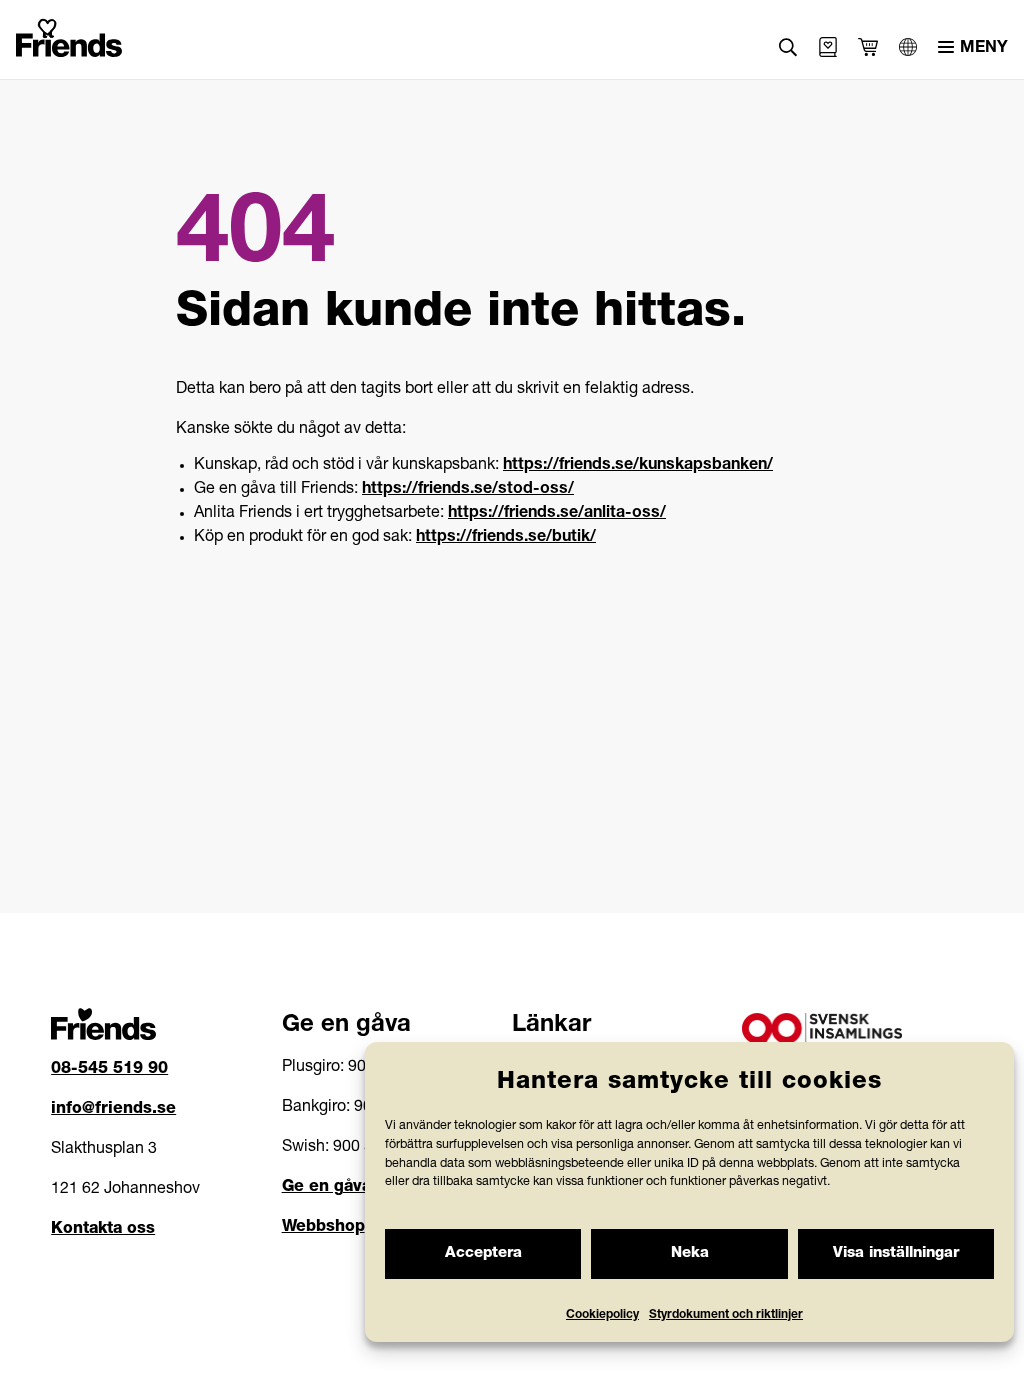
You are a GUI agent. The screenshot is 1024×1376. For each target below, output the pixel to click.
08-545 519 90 (109, 1070)
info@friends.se (113, 1110)
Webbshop (323, 1228)
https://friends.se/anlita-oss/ (557, 514)
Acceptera (483, 1253)
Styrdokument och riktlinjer (726, 1315)
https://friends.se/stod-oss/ (468, 490)
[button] (788, 47)
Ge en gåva (326, 1188)
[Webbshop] (828, 47)
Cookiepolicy (602, 1315)
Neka (690, 1253)
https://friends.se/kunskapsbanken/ (638, 466)
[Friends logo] (69, 34)
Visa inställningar (896, 1253)
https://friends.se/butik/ (506, 538)
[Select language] (908, 47)
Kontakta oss (103, 1230)
